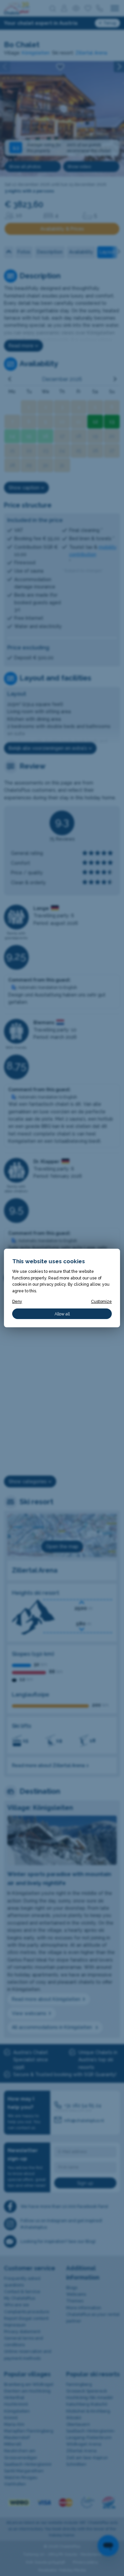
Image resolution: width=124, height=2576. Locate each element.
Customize (101, 1301)
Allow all (62, 1314)
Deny (17, 1301)
